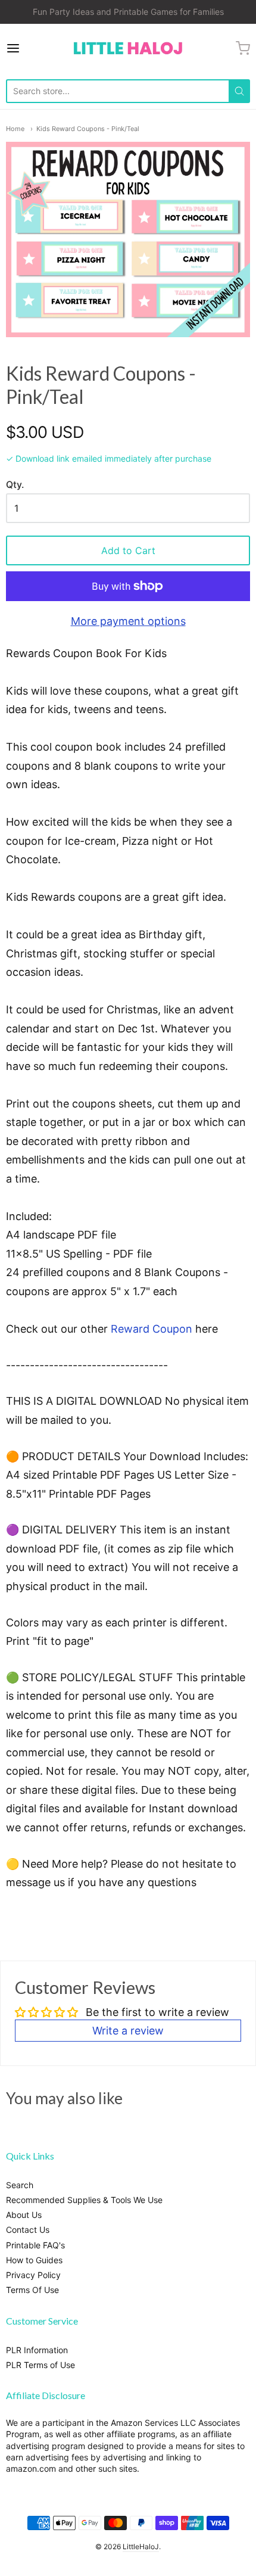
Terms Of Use (32, 2290)
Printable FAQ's (35, 2245)
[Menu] (30, 48)
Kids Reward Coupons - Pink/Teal (88, 129)
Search (20, 2185)
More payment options (128, 621)
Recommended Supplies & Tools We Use (84, 2200)
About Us (24, 2215)
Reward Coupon (152, 1329)
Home (15, 129)
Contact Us (28, 2230)
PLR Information (37, 2350)
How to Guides (34, 2260)
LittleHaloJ (141, 2547)
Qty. (15, 485)
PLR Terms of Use (40, 2365)
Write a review (128, 2031)
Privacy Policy (33, 2275)
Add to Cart (128, 550)
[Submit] (239, 91)
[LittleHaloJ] (128, 49)
